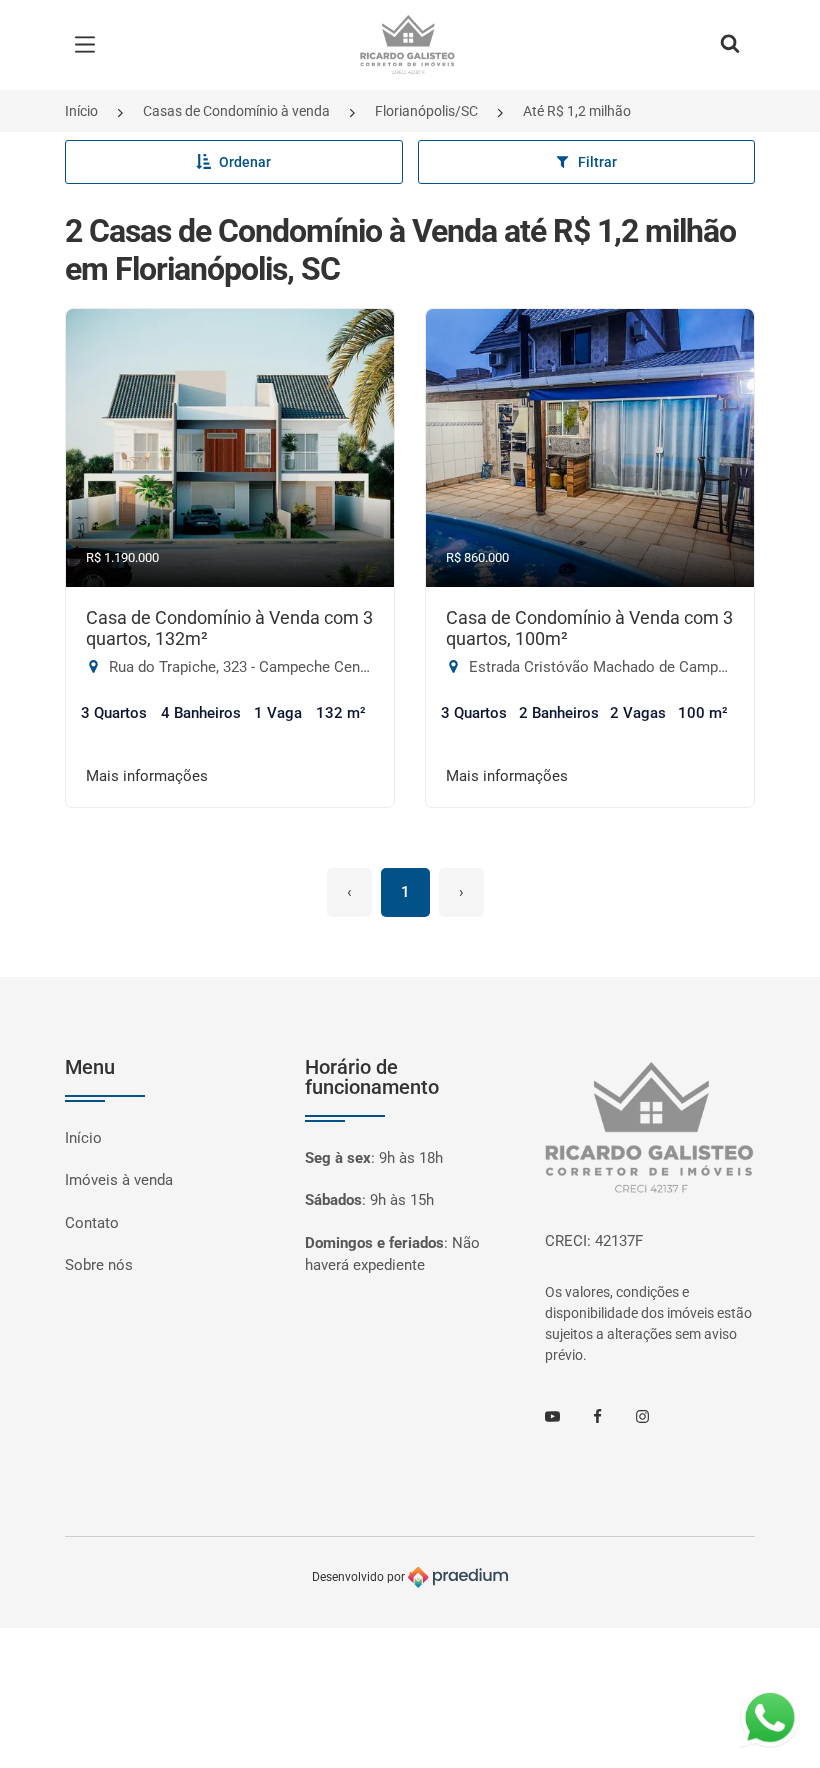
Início (81, 111)
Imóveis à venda (119, 1180)
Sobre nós (99, 1265)
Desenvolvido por (360, 1577)
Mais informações (147, 776)
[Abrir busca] (730, 45)
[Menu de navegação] (90, 45)
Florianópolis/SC (426, 111)
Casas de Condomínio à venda (236, 111)
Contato (92, 1223)
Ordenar (245, 162)
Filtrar (597, 162)
